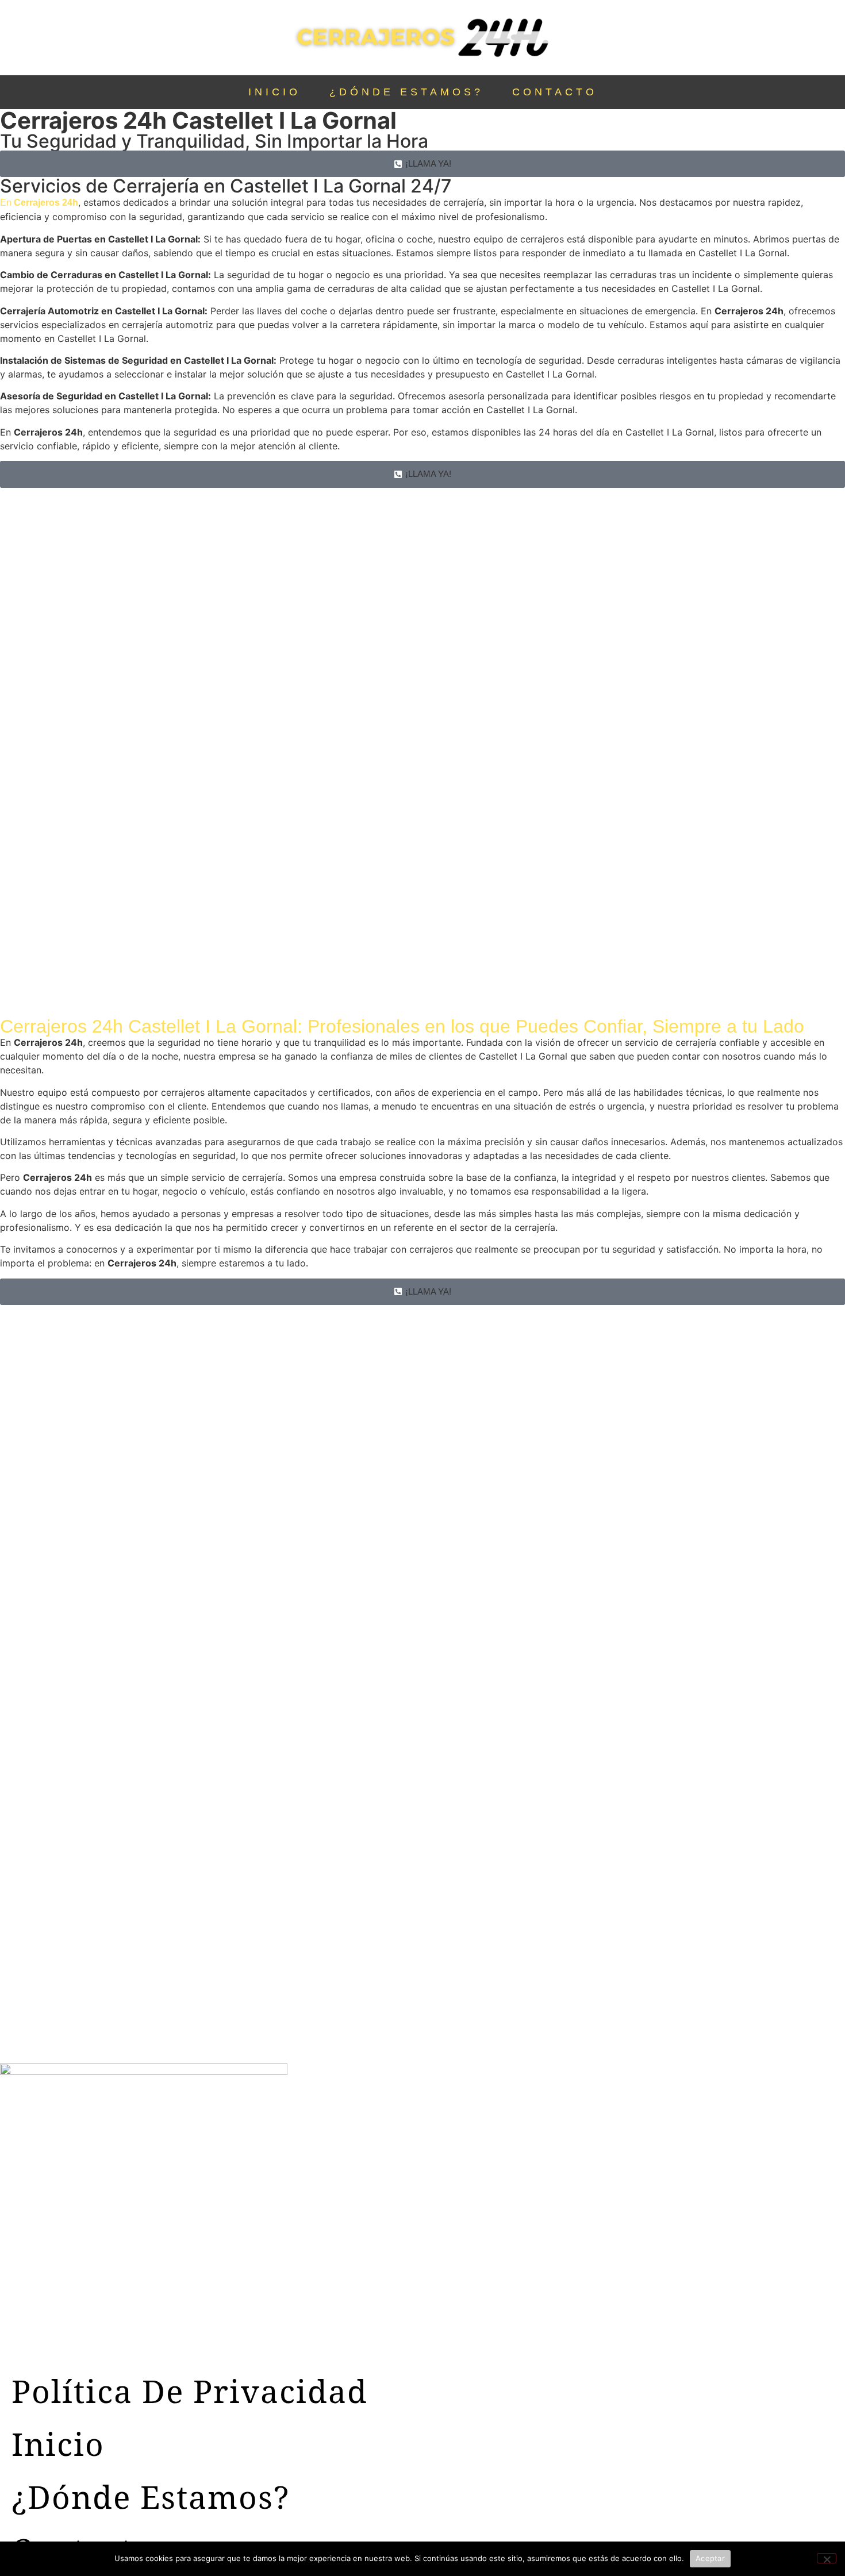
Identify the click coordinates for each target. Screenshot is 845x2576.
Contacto (555, 92)
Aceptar (710, 2558)
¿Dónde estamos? (406, 92)
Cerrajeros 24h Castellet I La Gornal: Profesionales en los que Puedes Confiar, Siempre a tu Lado (402, 1026)
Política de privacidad (190, 2391)
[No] (827, 2558)
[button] (422, 164)
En (39, 203)
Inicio (274, 92)
